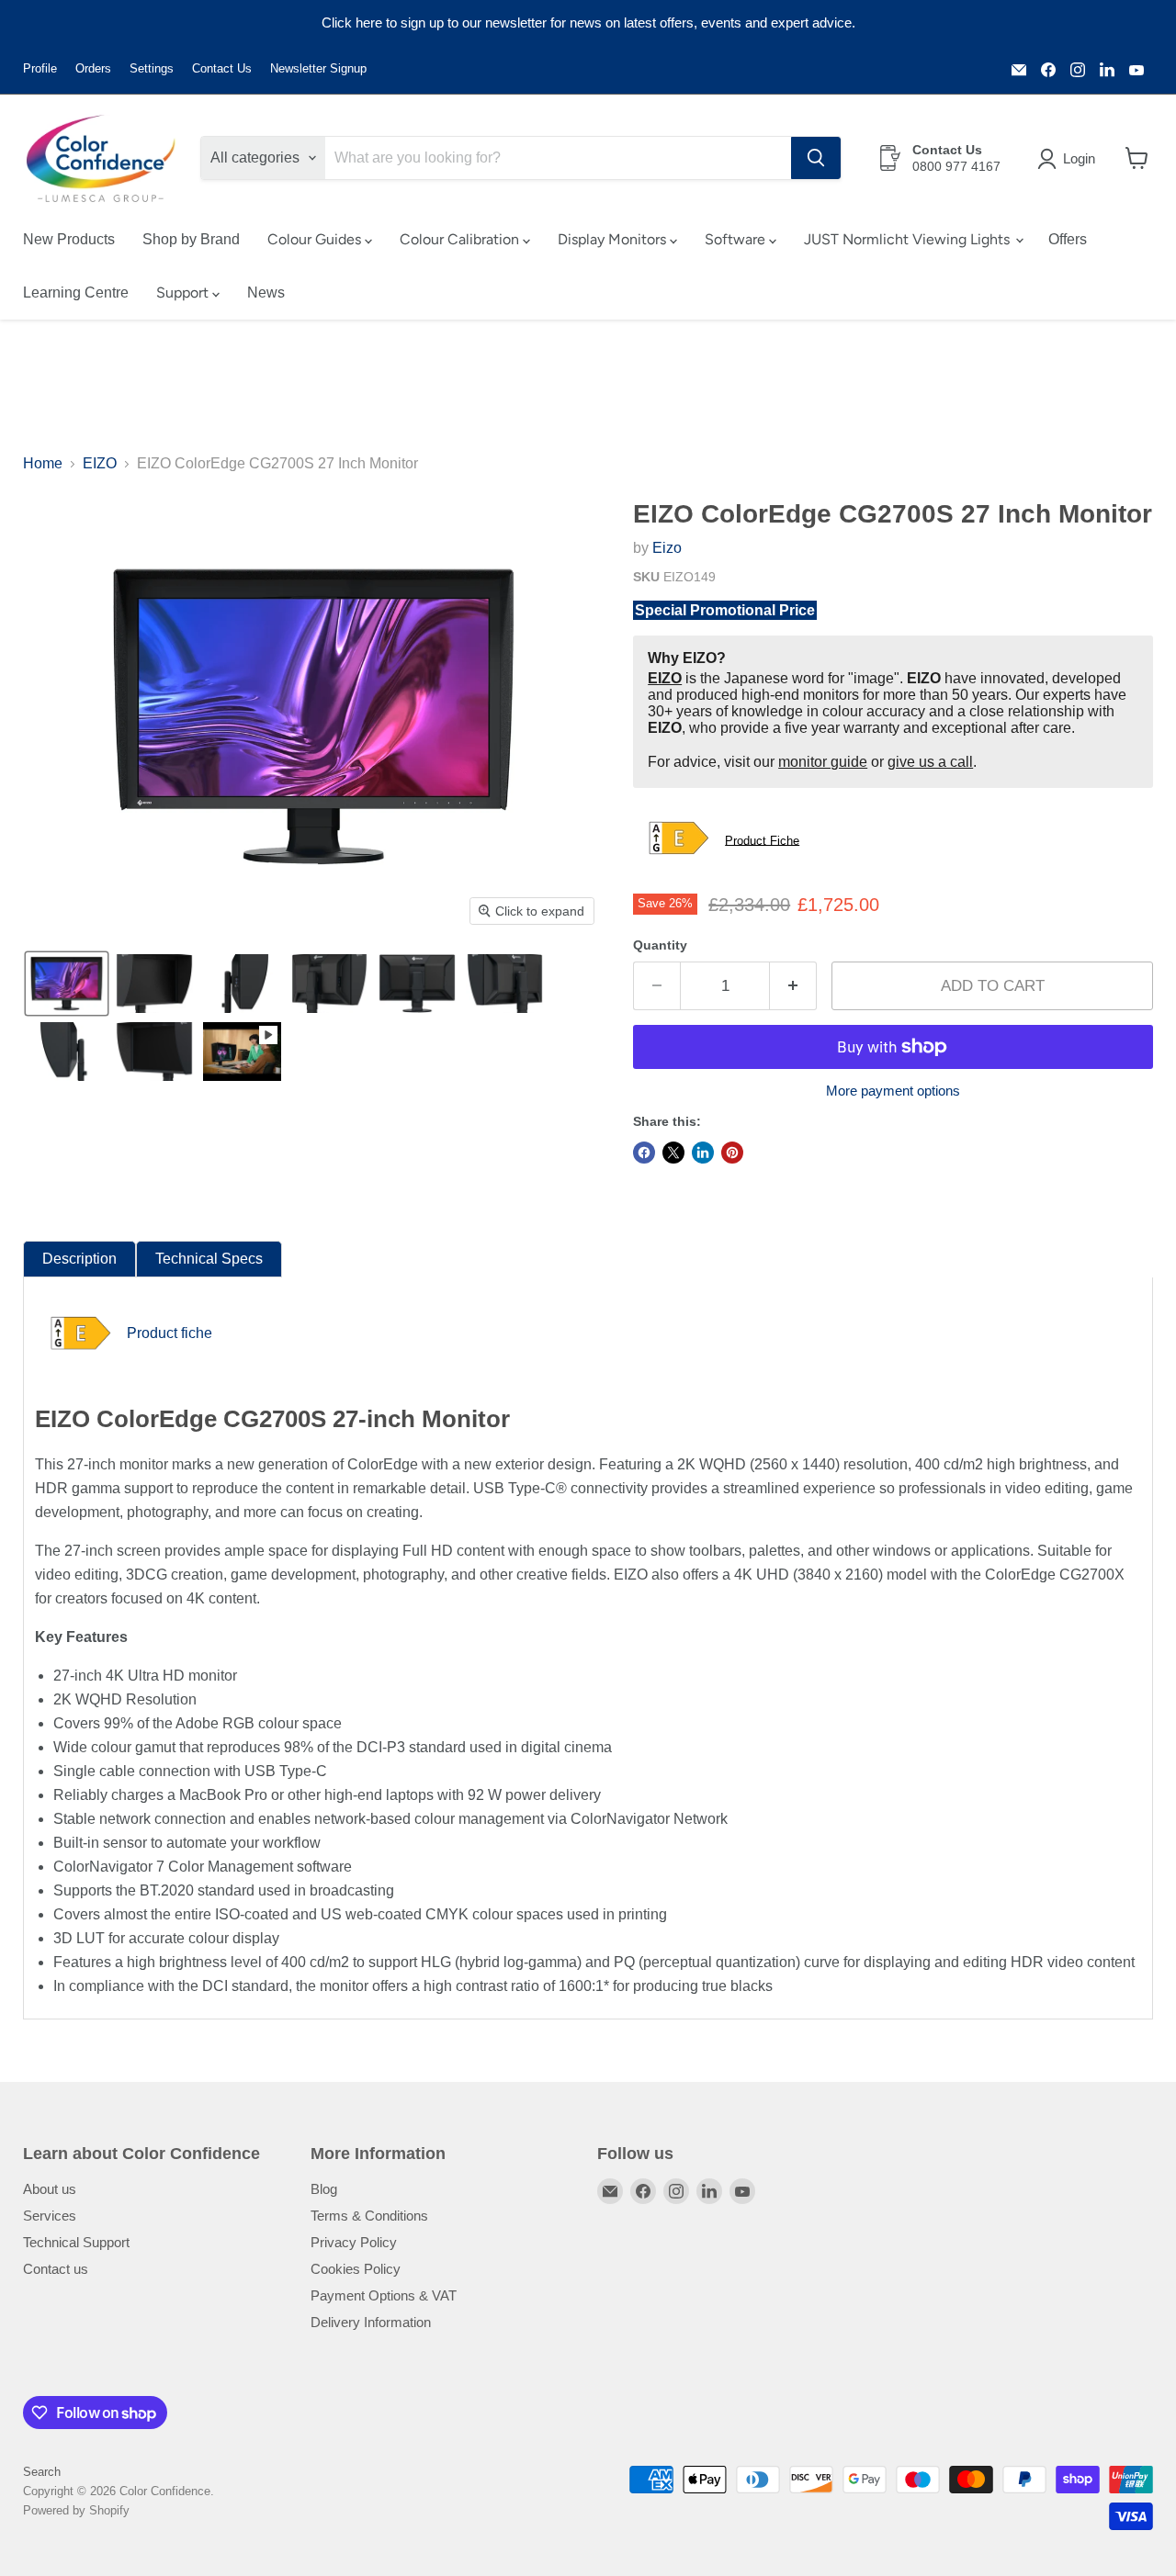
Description (79, 1259)
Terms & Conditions (369, 2216)
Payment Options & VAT (384, 2295)
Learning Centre (76, 292)
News (266, 292)
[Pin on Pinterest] (732, 1153)
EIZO (100, 463)
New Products (69, 239)
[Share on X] (673, 1153)
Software (737, 239)
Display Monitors (614, 239)
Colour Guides (316, 239)
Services (50, 2216)
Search (42, 2472)
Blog (324, 2189)
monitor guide (823, 762)
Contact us (56, 2269)
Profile (40, 69)
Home (43, 463)
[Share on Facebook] (644, 1153)
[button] (1070, 159)
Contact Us (222, 69)
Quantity (660, 945)
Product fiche (170, 1333)
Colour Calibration (461, 239)
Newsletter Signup (318, 69)
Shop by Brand (191, 239)
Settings (152, 69)
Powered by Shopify (76, 2510)
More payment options (893, 1091)
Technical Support (76, 2242)
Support (184, 292)
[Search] (816, 158)
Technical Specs (209, 1259)
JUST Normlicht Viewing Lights (909, 239)
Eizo (667, 548)
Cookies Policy (356, 2269)
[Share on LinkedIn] (703, 1153)
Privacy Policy (354, 2242)
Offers (1068, 239)
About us (50, 2189)
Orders (93, 69)
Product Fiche (762, 840)
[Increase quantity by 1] (793, 986)
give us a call (930, 762)
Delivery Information (371, 2322)
